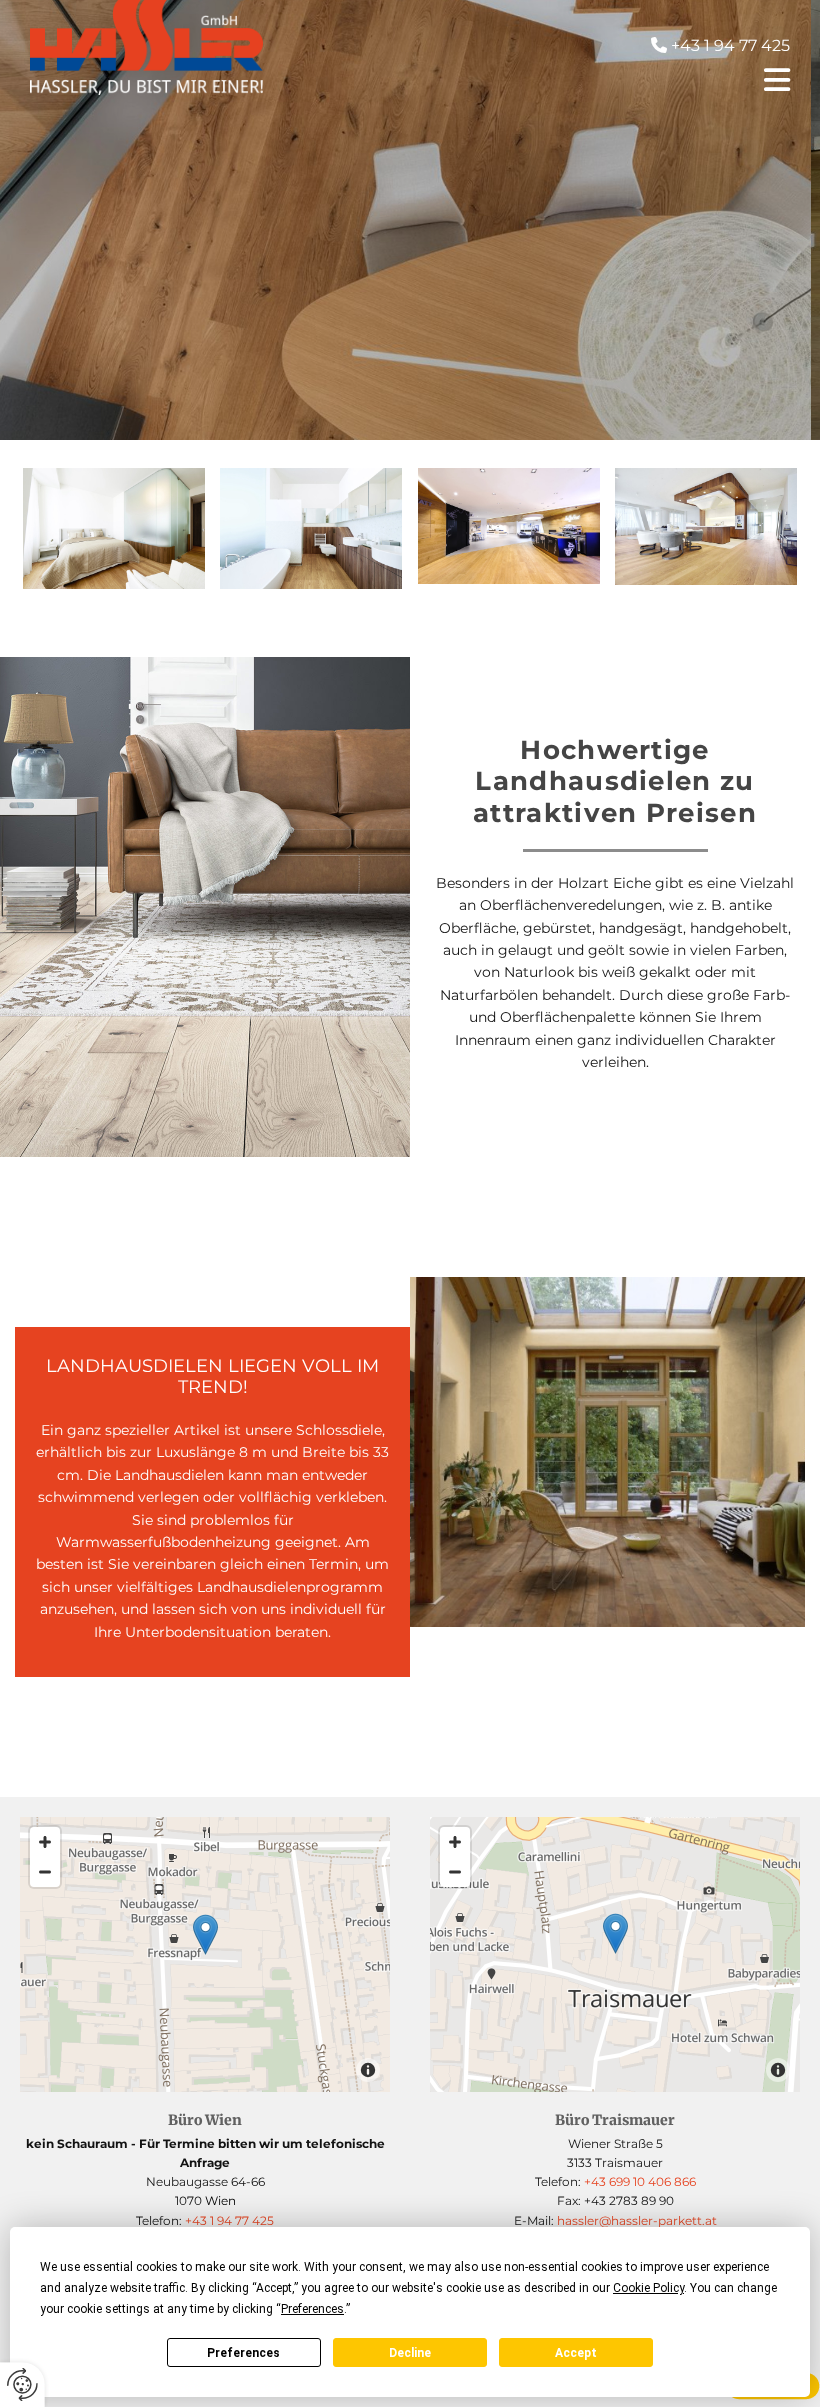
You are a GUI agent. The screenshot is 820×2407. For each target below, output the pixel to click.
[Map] (615, 1954)
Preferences (243, 2353)
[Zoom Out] (45, 1872)
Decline (410, 2353)
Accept (576, 2353)
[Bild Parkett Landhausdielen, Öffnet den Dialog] (114, 528)
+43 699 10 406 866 (640, 2181)
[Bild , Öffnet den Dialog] (311, 528)
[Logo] (146, 47)
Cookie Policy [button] (648, 2288)
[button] (541, 80)
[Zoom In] (45, 1842)
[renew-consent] (22, 2384)
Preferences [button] (312, 2309)
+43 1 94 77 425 (229, 2220)
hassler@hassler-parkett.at (635, 2220)
